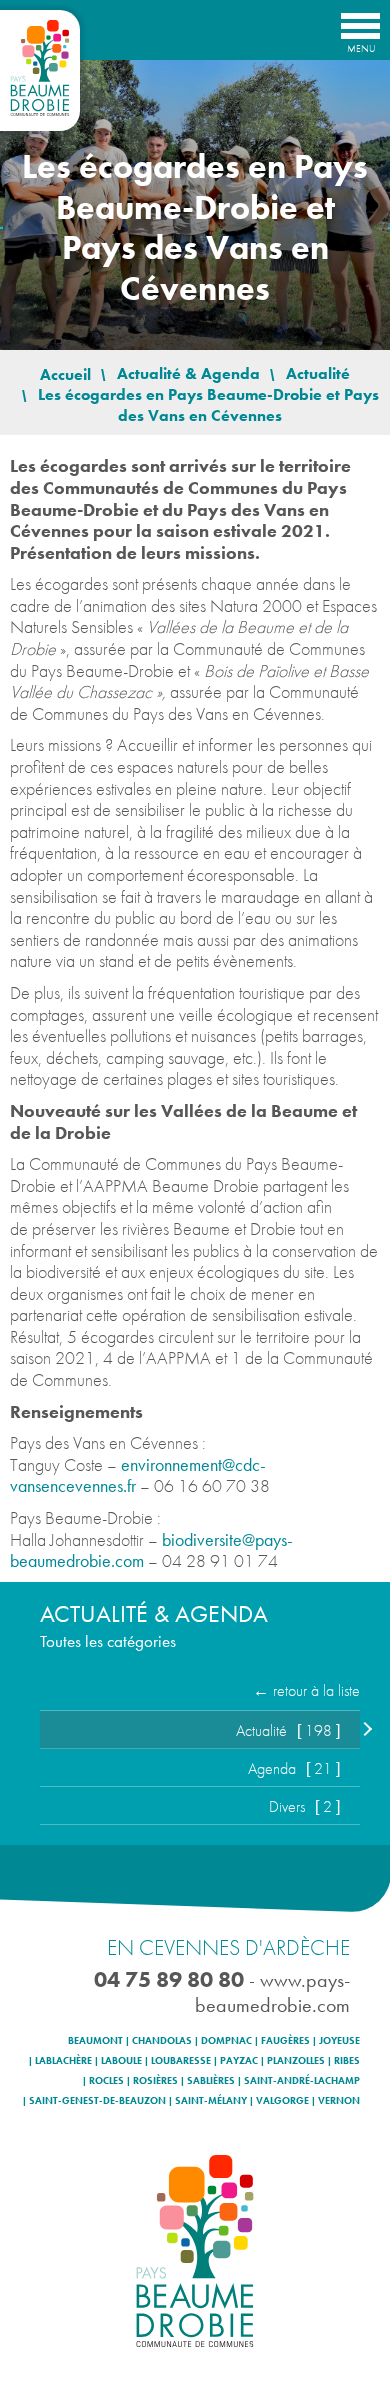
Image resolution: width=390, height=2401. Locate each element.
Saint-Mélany (211, 2101)
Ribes (347, 2061)
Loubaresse (181, 2061)
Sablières (211, 2081)
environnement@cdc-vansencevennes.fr (138, 1475)
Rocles (106, 2081)
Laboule (121, 2061)
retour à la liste (316, 1690)
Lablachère (63, 2061)
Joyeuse (339, 2041)
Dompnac (226, 2041)
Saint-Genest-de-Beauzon (97, 2101)
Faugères (285, 2041)
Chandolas (162, 2041)
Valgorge (282, 2101)
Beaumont (95, 2041)
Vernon (339, 2101)
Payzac (239, 2061)
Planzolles (296, 2061)
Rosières (155, 2081)
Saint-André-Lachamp (302, 2081)
